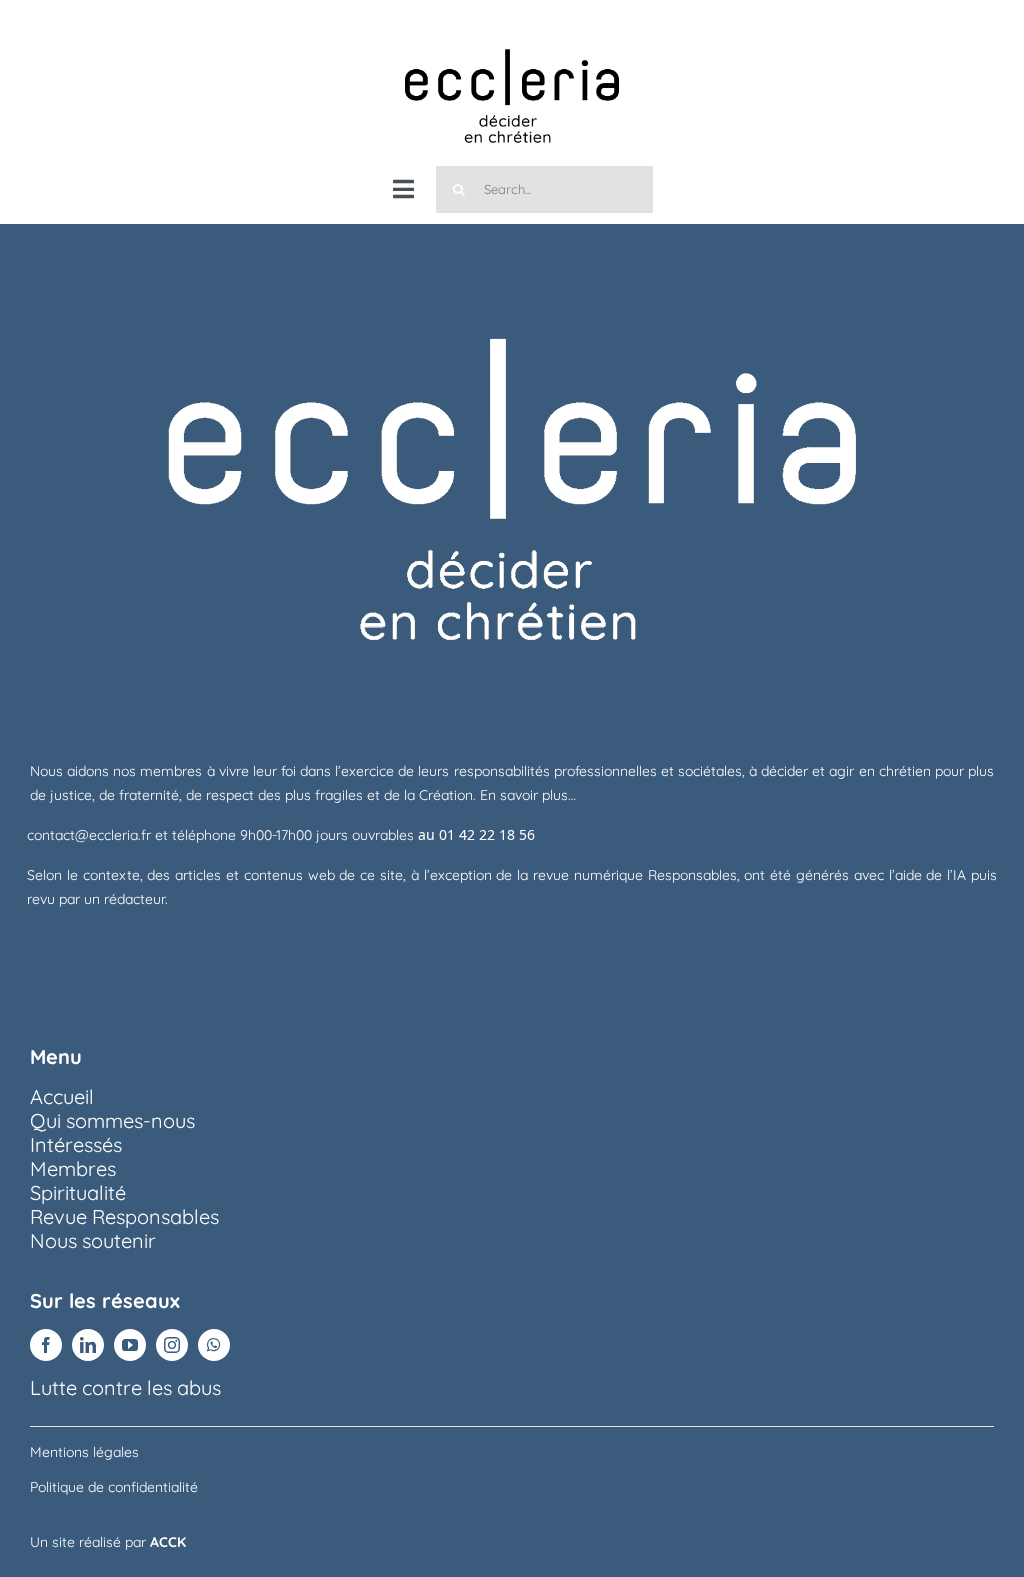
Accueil (62, 1096)
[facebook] (46, 1345)
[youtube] (130, 1345)
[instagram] (172, 1345)
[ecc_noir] (512, 29)
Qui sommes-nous (112, 1120)
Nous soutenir (93, 1240)
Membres (73, 1168)
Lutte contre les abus (125, 1387)
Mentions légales (84, 1452)
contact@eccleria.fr (91, 835)
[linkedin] (88, 1345)
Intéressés (76, 1144)
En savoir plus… (528, 795)
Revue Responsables (124, 1216)
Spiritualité (78, 1192)
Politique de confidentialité (114, 1487)
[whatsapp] (214, 1345)
